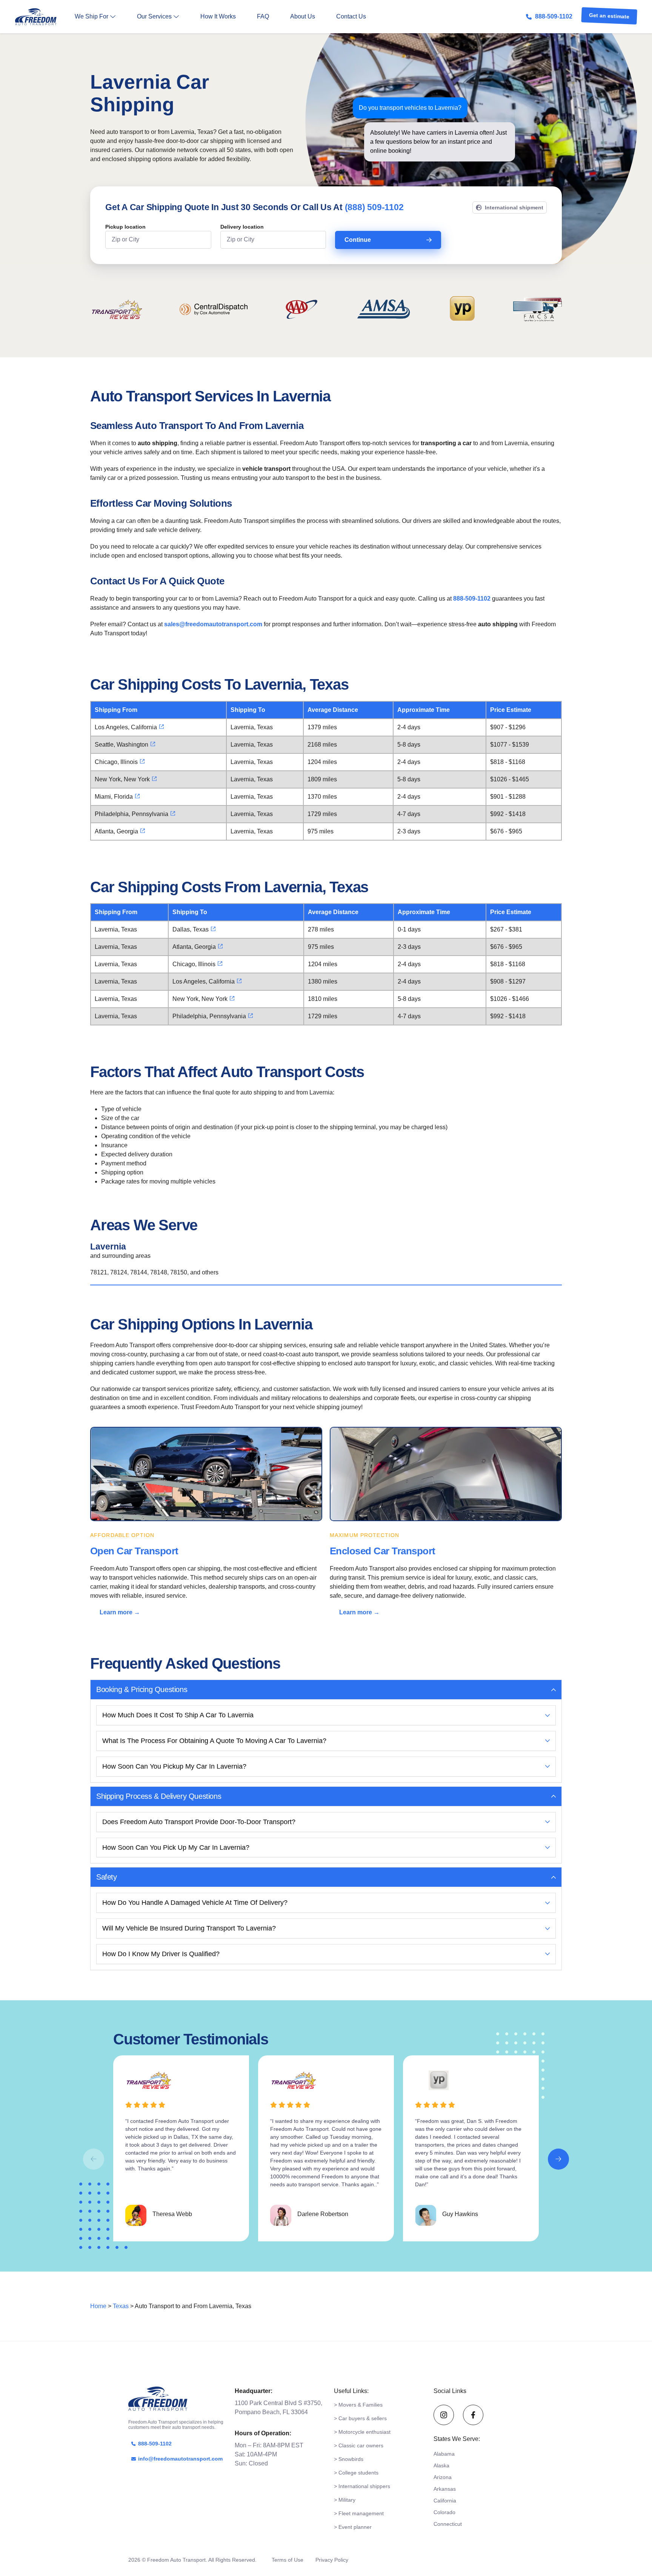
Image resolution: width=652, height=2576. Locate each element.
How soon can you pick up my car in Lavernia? (176, 1847)
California (445, 2501)
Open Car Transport (134, 1551)
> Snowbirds (349, 2459)
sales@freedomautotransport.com (213, 624)
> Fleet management (359, 2513)
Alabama (444, 2454)
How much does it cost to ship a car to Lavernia (178, 1715)
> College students (356, 2473)
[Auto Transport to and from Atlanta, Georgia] (143, 831)
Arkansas (445, 2489)
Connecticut (448, 2524)
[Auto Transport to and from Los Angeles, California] (161, 727)
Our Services (154, 16)
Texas (121, 2306)
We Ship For (91, 16)
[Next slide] (558, 2159)
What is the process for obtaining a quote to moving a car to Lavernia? (214, 1741)
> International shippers (362, 2486)
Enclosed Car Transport (383, 1551)
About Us (303, 16)
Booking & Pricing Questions (142, 1689)
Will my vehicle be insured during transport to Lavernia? (189, 1928)
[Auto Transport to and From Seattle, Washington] (153, 744)
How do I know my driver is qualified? (161, 1954)
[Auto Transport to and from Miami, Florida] (137, 796)
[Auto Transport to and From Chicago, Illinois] (142, 761)
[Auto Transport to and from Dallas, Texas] (213, 929)
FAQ (263, 16)
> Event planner (353, 2527)
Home (98, 2306)
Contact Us (351, 16)
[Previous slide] (94, 2159)
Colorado (444, 2512)
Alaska (441, 2465)
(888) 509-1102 (374, 207)
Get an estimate (609, 17)
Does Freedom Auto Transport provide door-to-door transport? (199, 1822)
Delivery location (242, 227)
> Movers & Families (358, 2405)
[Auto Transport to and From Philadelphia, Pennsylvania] (173, 813)
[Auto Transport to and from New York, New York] (154, 779)
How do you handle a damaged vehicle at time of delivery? (195, 1903)
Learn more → (120, 1612)
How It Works (218, 16)
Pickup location (125, 227)
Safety (107, 1877)
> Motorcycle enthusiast (362, 2432)
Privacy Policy (332, 2560)
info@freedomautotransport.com (180, 2459)
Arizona (443, 2477)
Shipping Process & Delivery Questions (159, 1796)
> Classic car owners (359, 2445)
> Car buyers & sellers (360, 2418)
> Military (345, 2500)
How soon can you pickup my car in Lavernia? (174, 1766)
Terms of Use (288, 2560)
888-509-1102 (554, 16)
